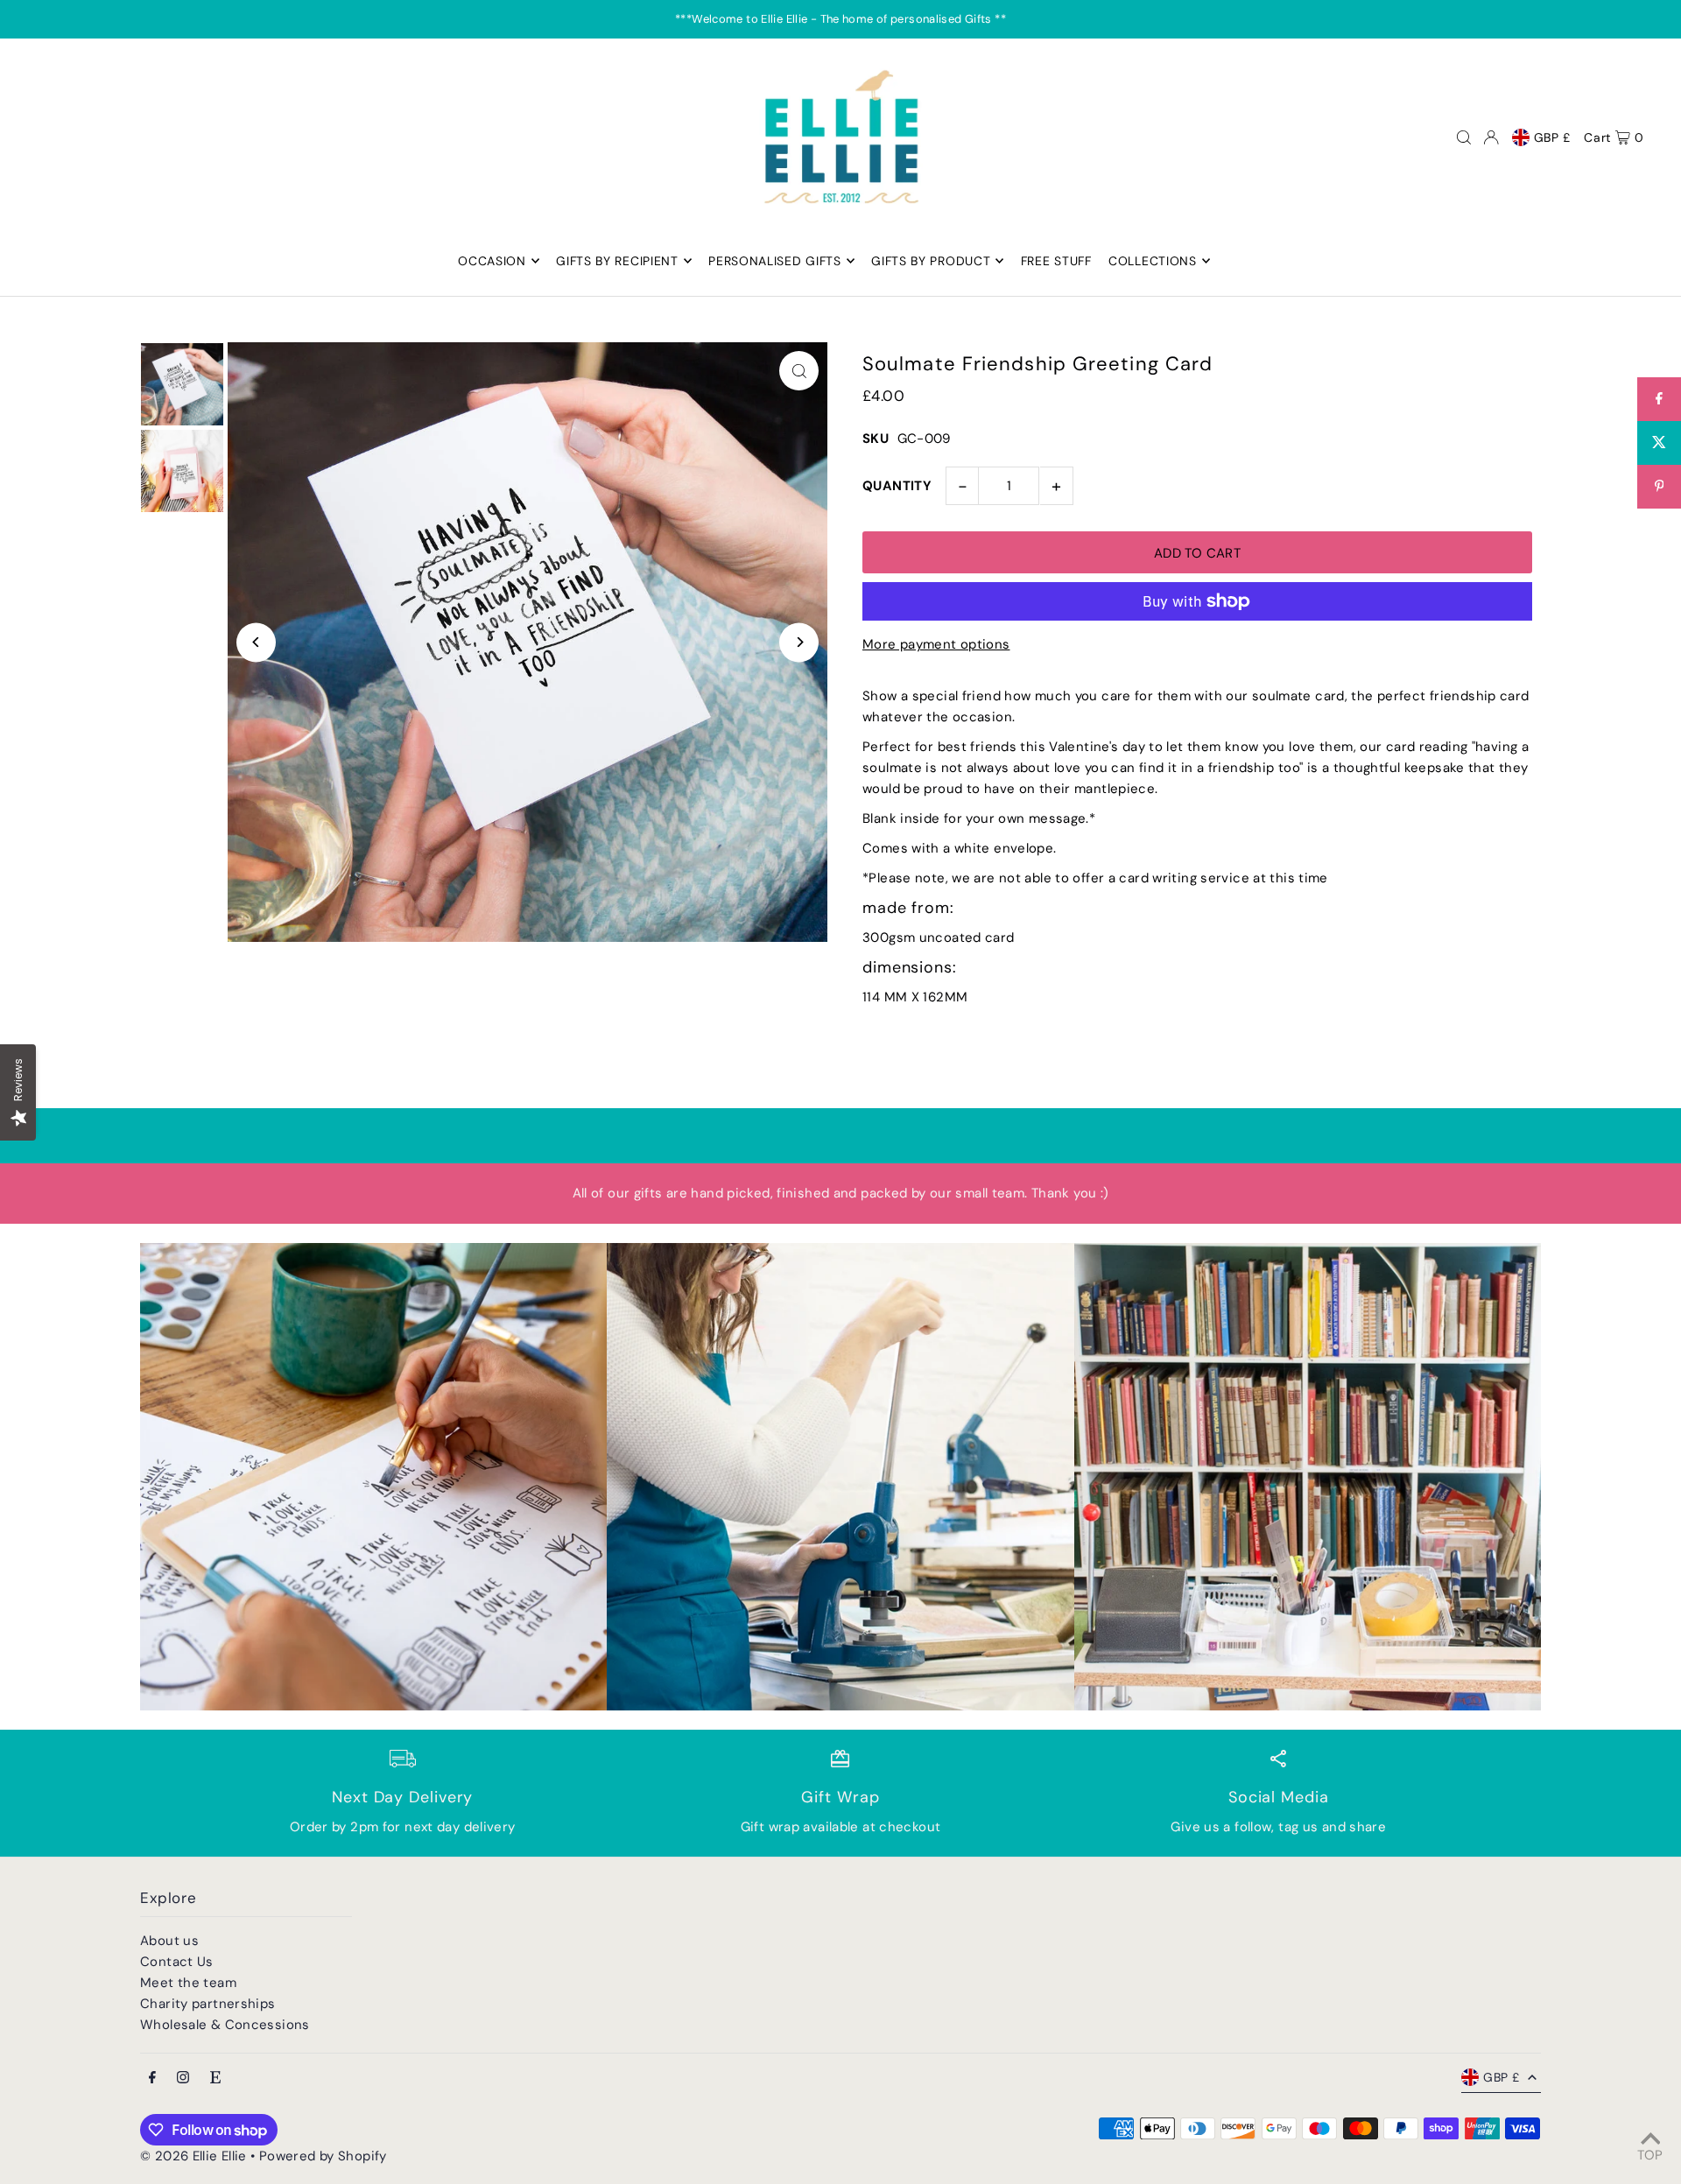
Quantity (897, 486)
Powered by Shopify (323, 2156)
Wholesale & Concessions (225, 2025)
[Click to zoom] (799, 371)
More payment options (936, 644)
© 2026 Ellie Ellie (195, 2156)
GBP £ (1553, 137)
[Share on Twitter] (1659, 443)
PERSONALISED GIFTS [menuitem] (775, 261)
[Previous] (256, 642)
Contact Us (177, 1962)
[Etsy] (215, 2079)
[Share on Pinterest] (1659, 487)
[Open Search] (1464, 137)
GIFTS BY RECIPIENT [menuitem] (617, 261)
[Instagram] (183, 2079)
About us (169, 1941)
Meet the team (188, 1983)
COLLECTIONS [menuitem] (1153, 261)
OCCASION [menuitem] (492, 261)
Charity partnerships (208, 2004)
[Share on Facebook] (1659, 399)
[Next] (799, 642)
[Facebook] (152, 2079)
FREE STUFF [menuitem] (1056, 261)
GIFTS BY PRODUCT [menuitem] (931, 261)
